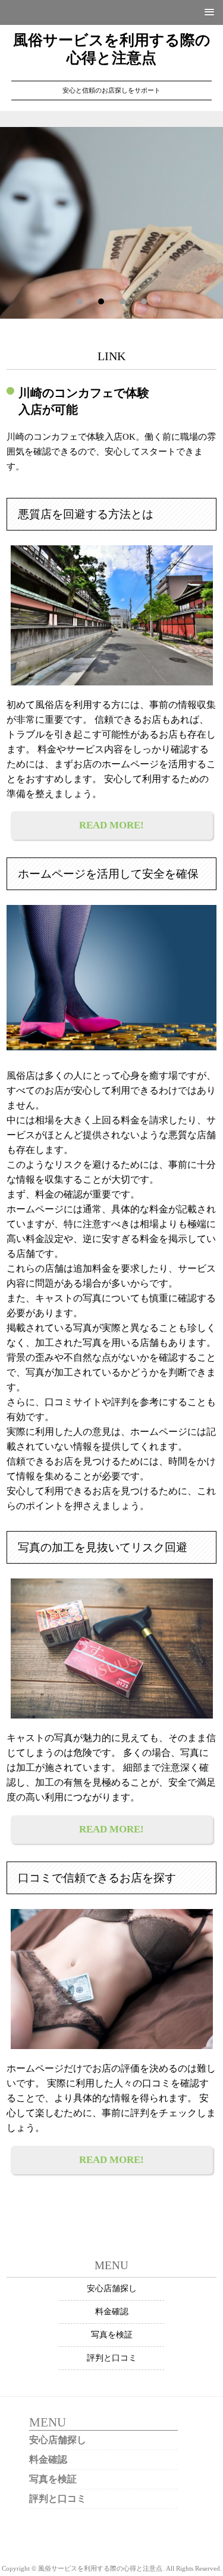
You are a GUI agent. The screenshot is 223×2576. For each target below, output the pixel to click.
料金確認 (112, 2312)
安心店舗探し (112, 2288)
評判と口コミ (112, 2358)
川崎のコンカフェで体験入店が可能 (84, 401)
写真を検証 (112, 2335)
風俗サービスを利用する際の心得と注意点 (112, 49)
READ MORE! (111, 825)
